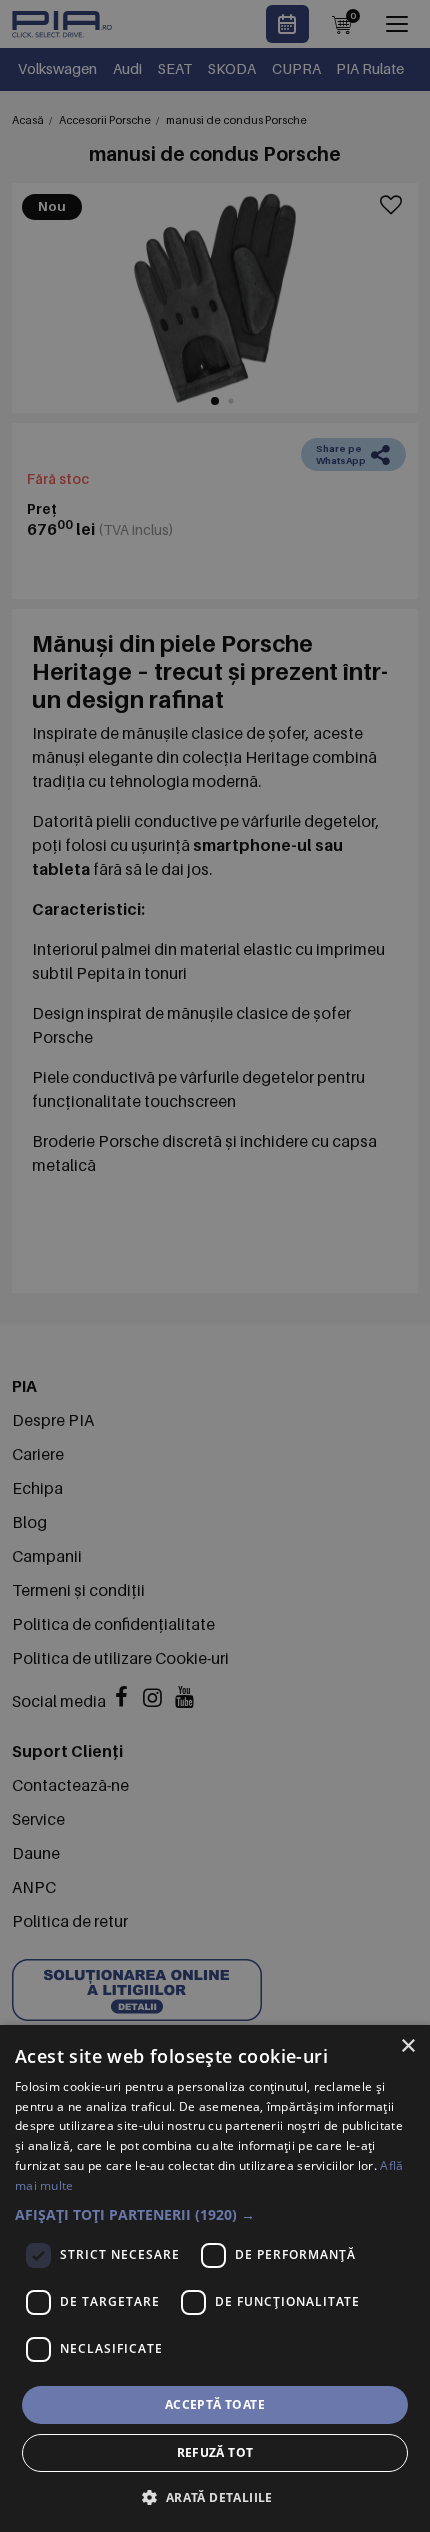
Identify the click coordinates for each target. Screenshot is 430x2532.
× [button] (407, 2046)
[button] (215, 2214)
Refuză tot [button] (215, 2452)
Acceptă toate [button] (215, 2404)
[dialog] (215, 2278)
